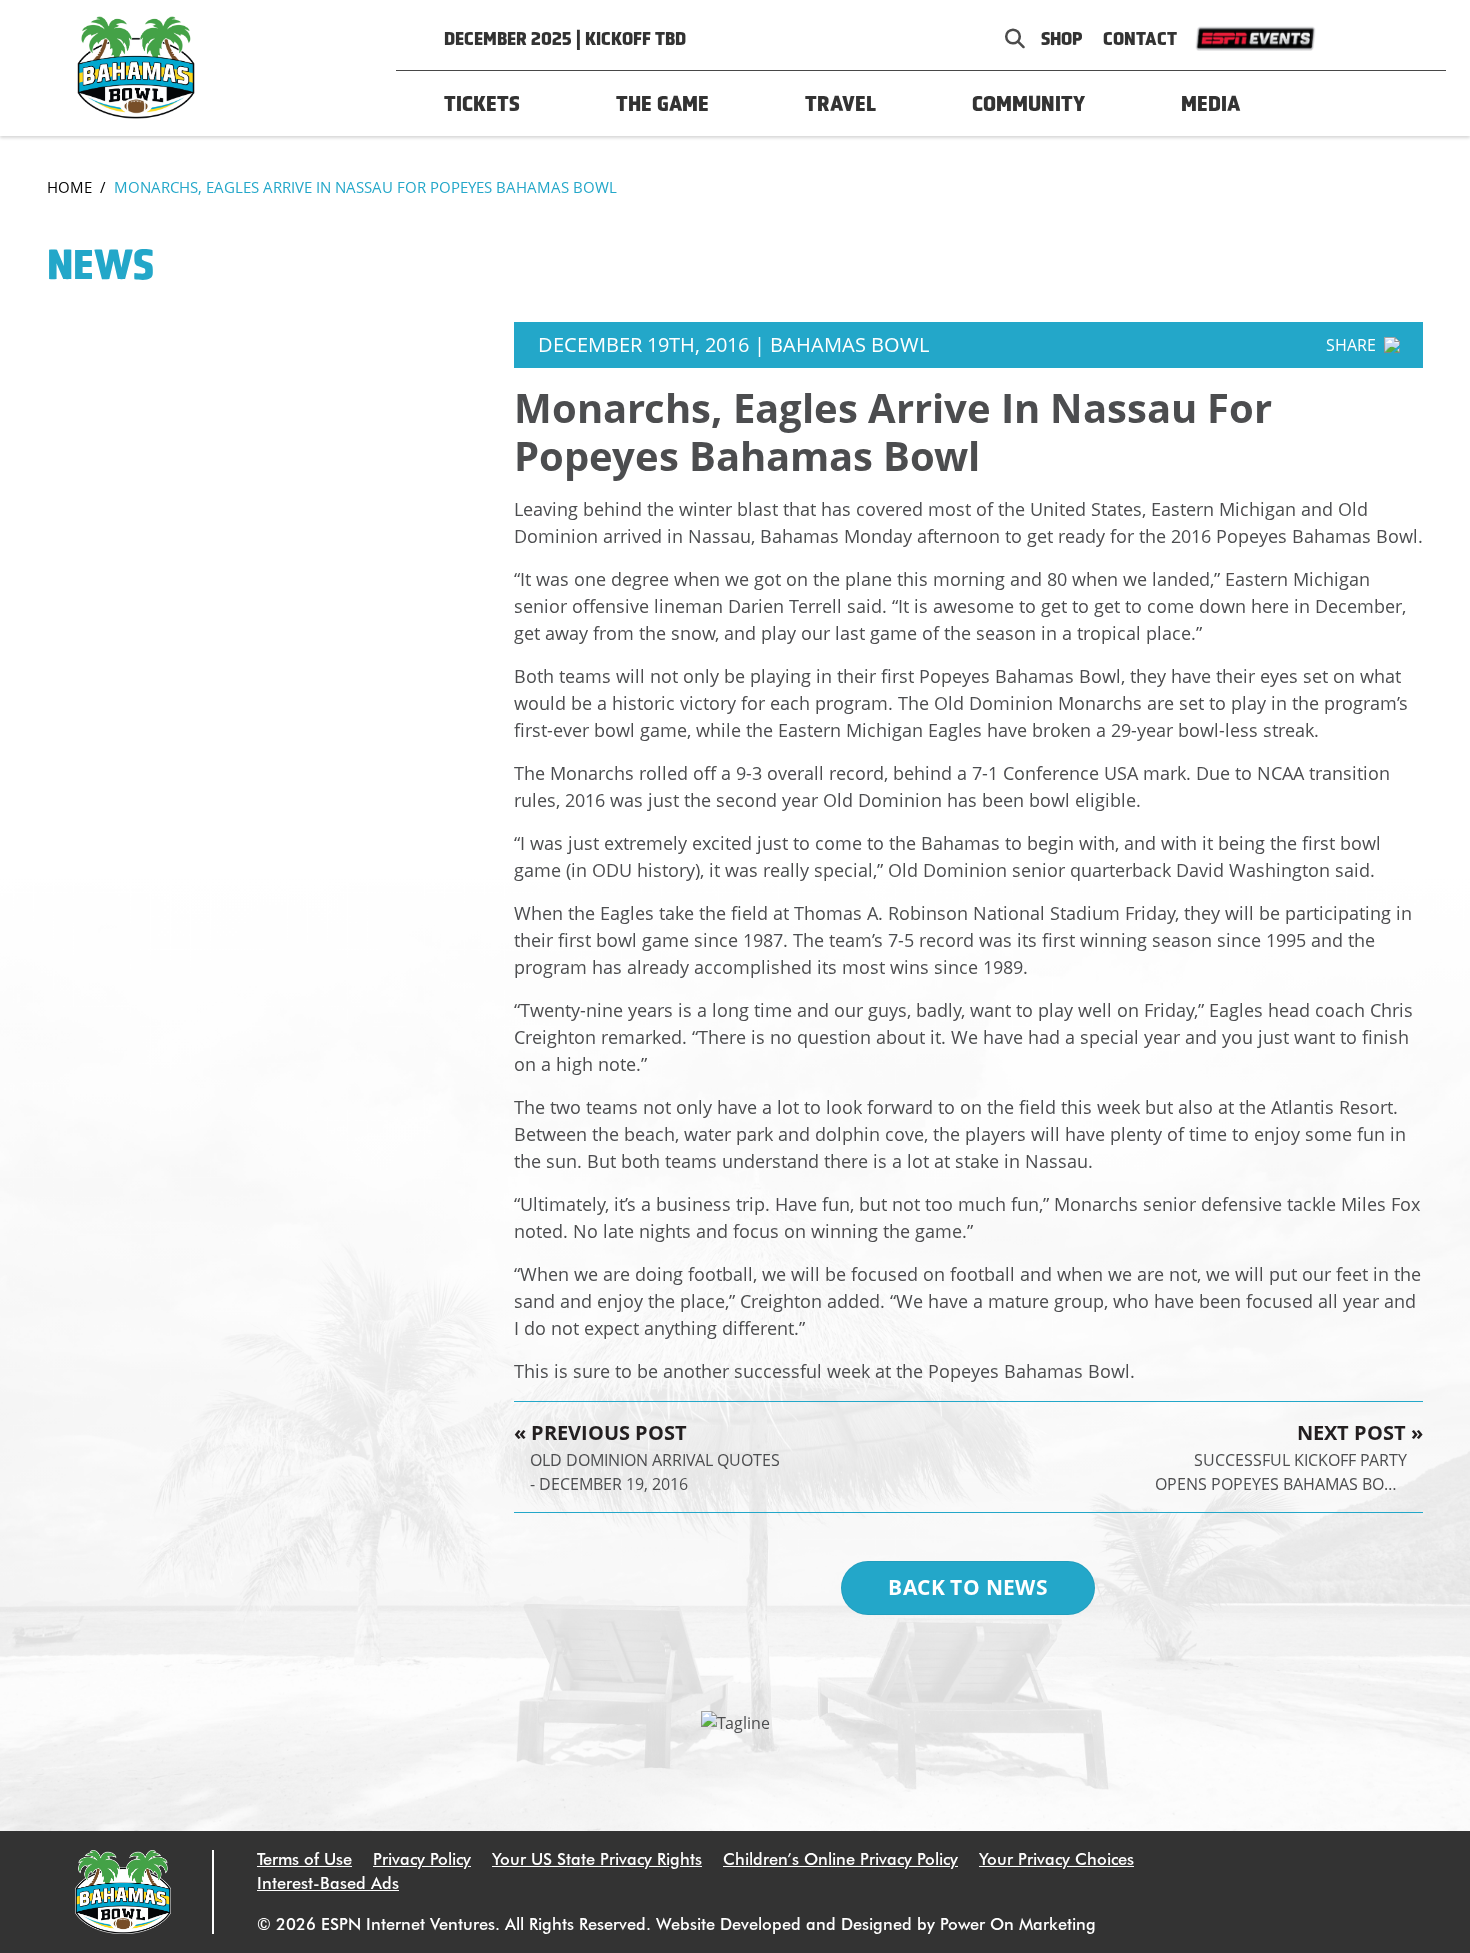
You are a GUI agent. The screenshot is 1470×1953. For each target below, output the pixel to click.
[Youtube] (1410, 39)
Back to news (968, 1587)
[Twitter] (1373, 39)
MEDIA (1210, 103)
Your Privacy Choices (1056, 1859)
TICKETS (482, 103)
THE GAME (662, 103)
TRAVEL (840, 103)
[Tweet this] (1347, 383)
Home (69, 187)
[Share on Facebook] (1314, 383)
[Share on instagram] (1382, 383)
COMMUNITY (1028, 103)
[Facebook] (1340, 39)
